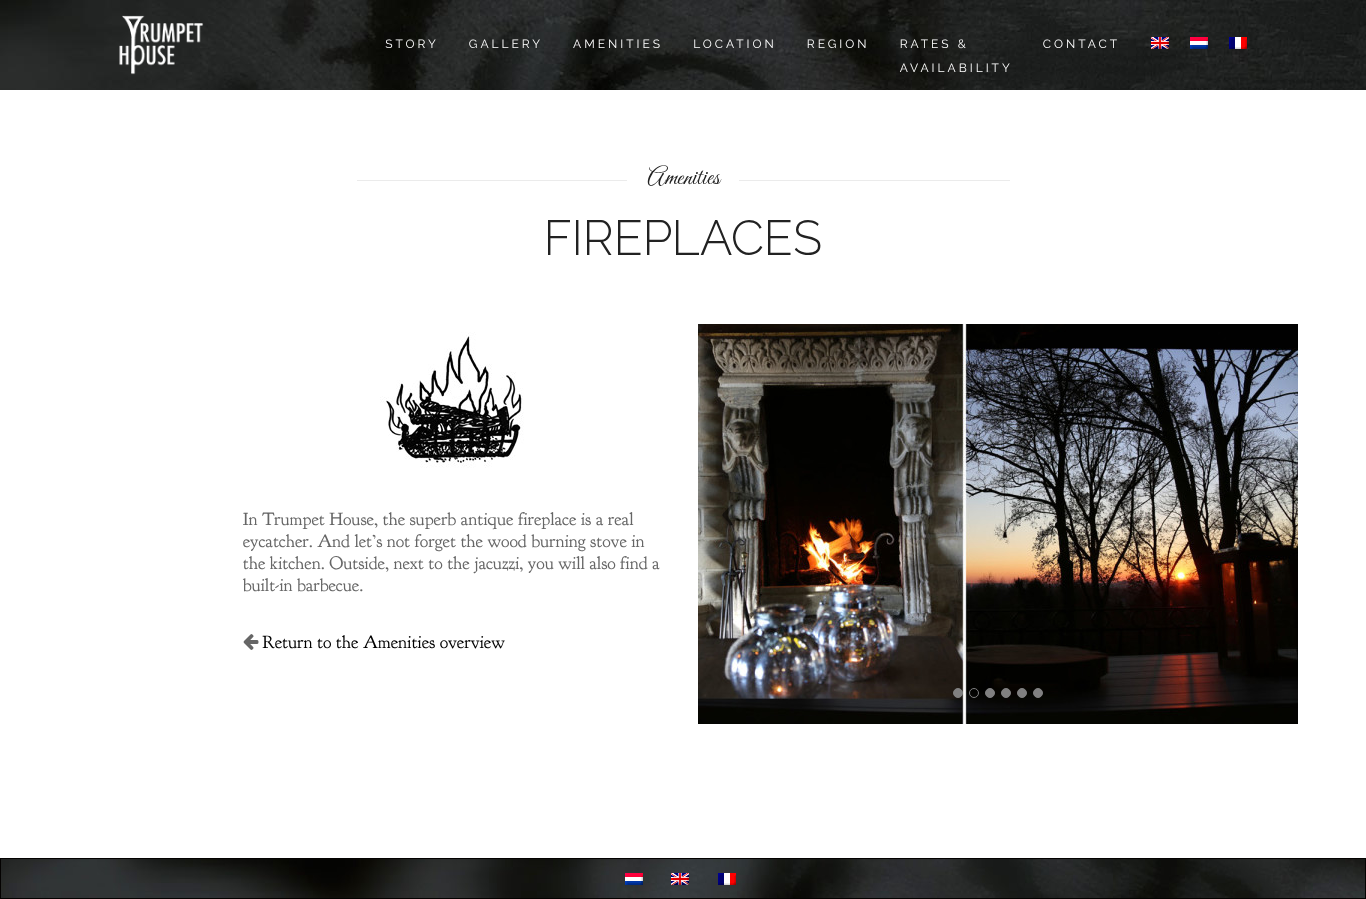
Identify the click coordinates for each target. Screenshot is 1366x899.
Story (412, 44)
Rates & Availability (956, 56)
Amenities (618, 44)
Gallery (506, 44)
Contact (1081, 44)
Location (735, 44)
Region (838, 44)
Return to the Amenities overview (383, 642)
